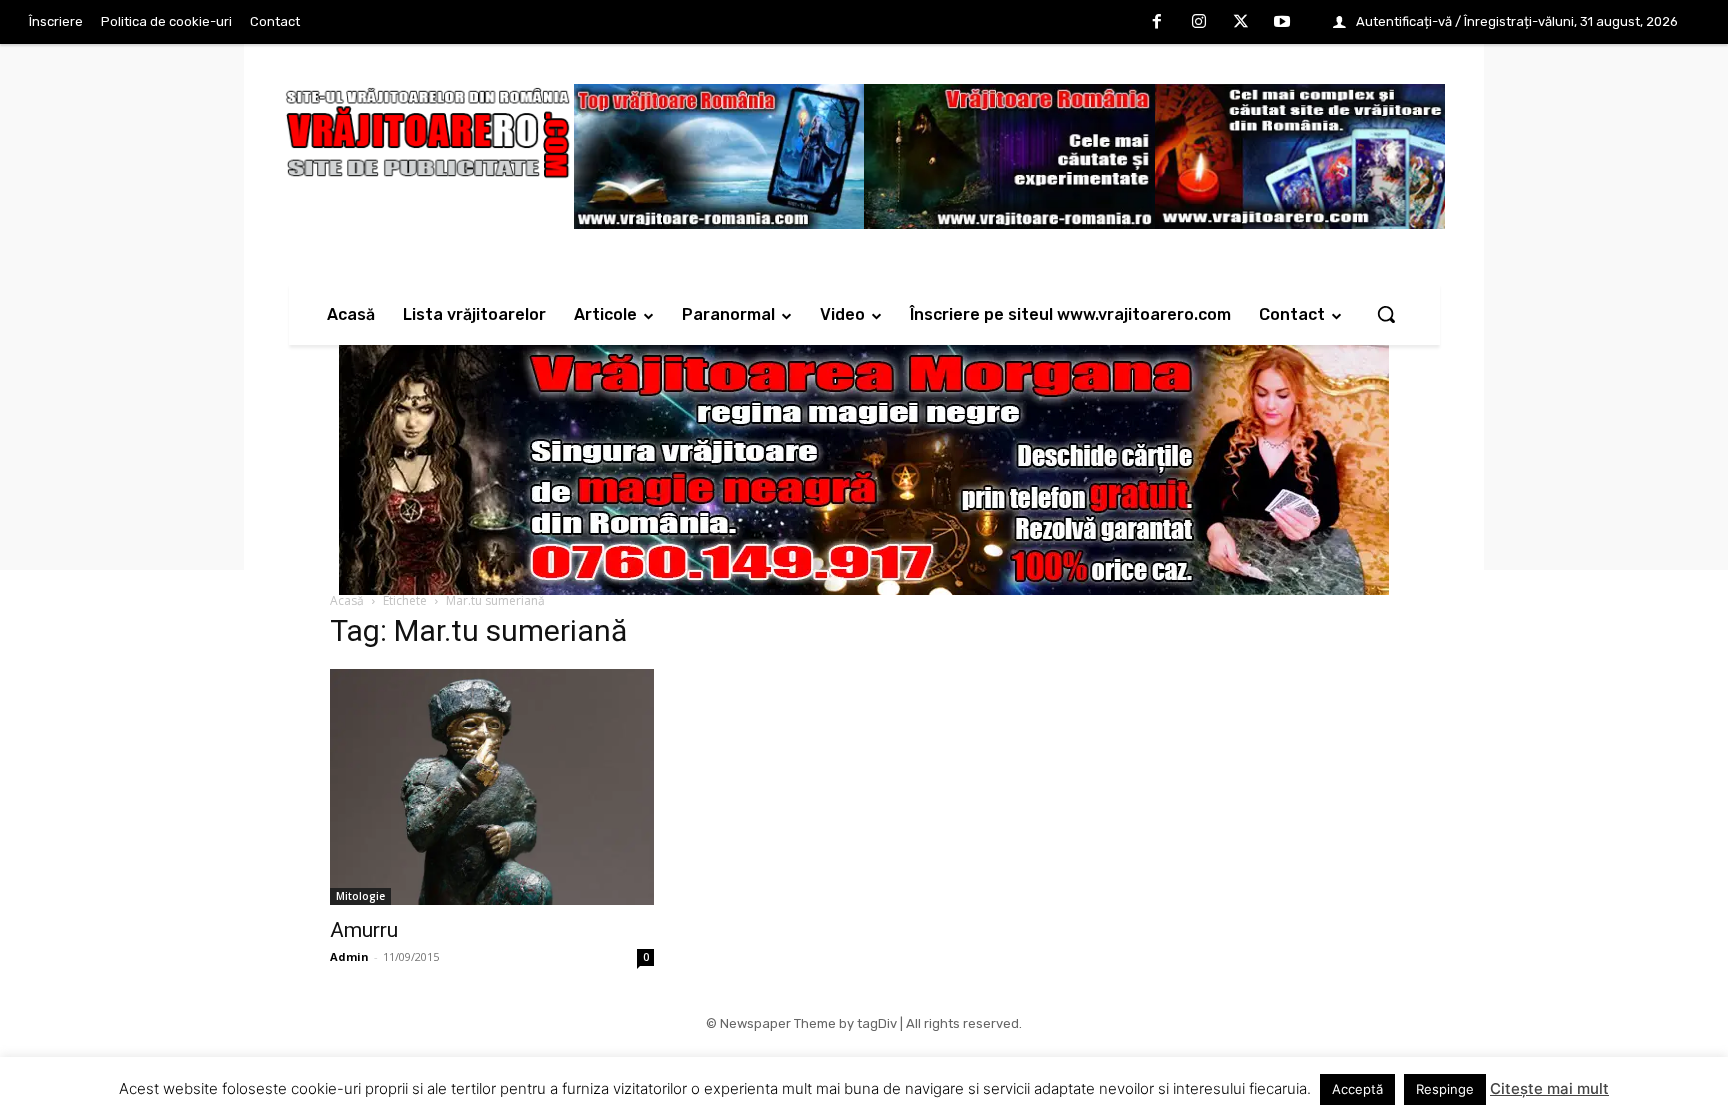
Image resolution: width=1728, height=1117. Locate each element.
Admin (349, 956)
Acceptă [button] (1357, 1089)
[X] (1241, 23)
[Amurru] (492, 787)
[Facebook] (1158, 23)
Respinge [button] (1445, 1089)
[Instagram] (1199, 23)
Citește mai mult (1549, 1088)
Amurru (364, 930)
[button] (1386, 314)
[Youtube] (1282, 23)
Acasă (347, 600)
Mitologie (360, 896)
